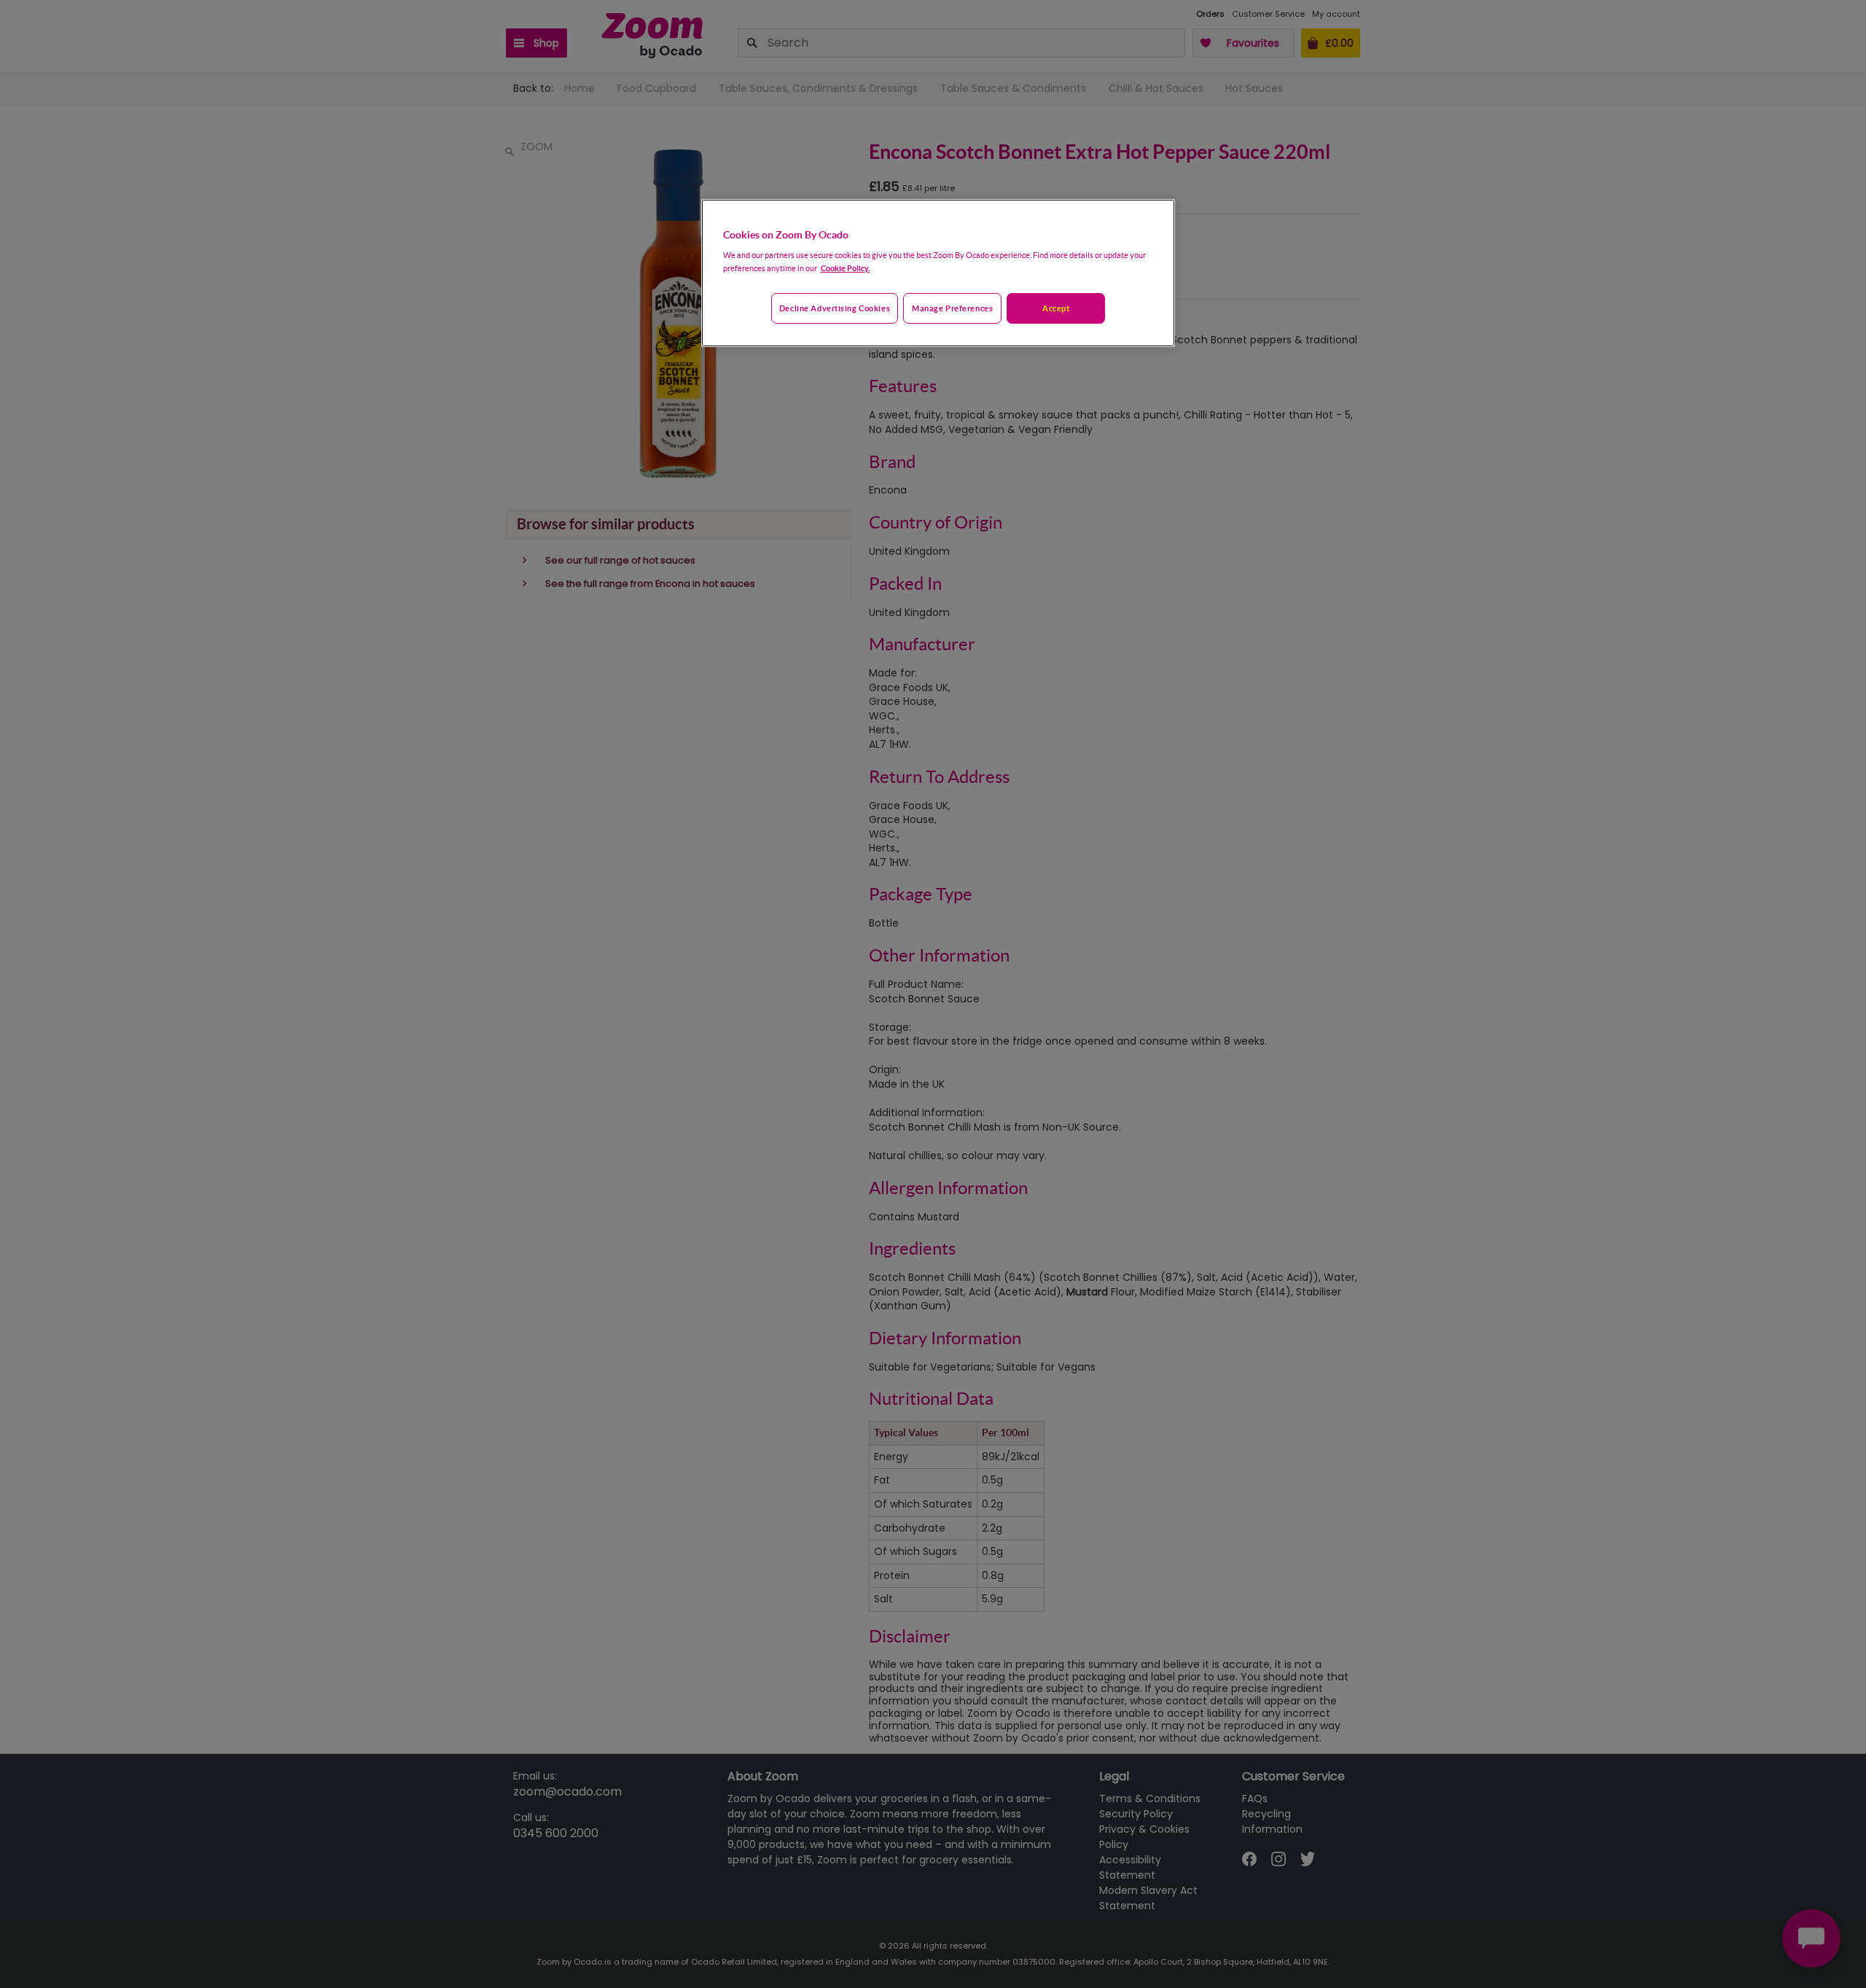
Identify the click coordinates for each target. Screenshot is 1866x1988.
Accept (1056, 308)
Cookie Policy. (845, 268)
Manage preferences (952, 308)
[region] (938, 273)
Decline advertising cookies (835, 308)
